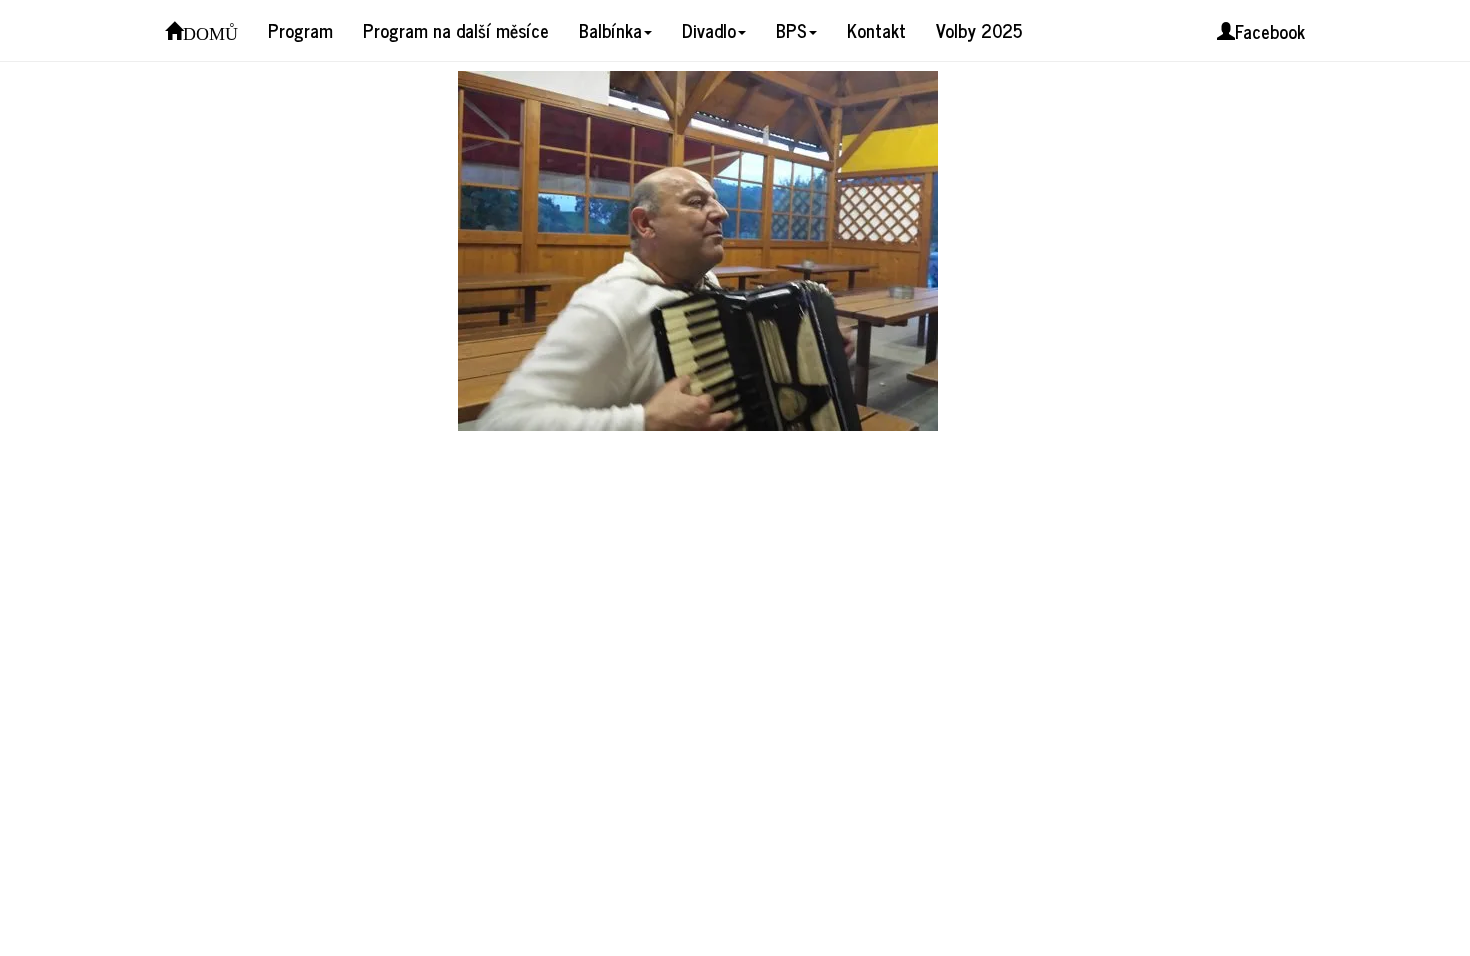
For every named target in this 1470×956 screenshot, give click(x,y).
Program (300, 30)
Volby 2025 (979, 30)
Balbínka (610, 30)
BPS (791, 30)
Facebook (1270, 31)
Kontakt (876, 30)
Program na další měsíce (456, 30)
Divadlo (709, 30)
